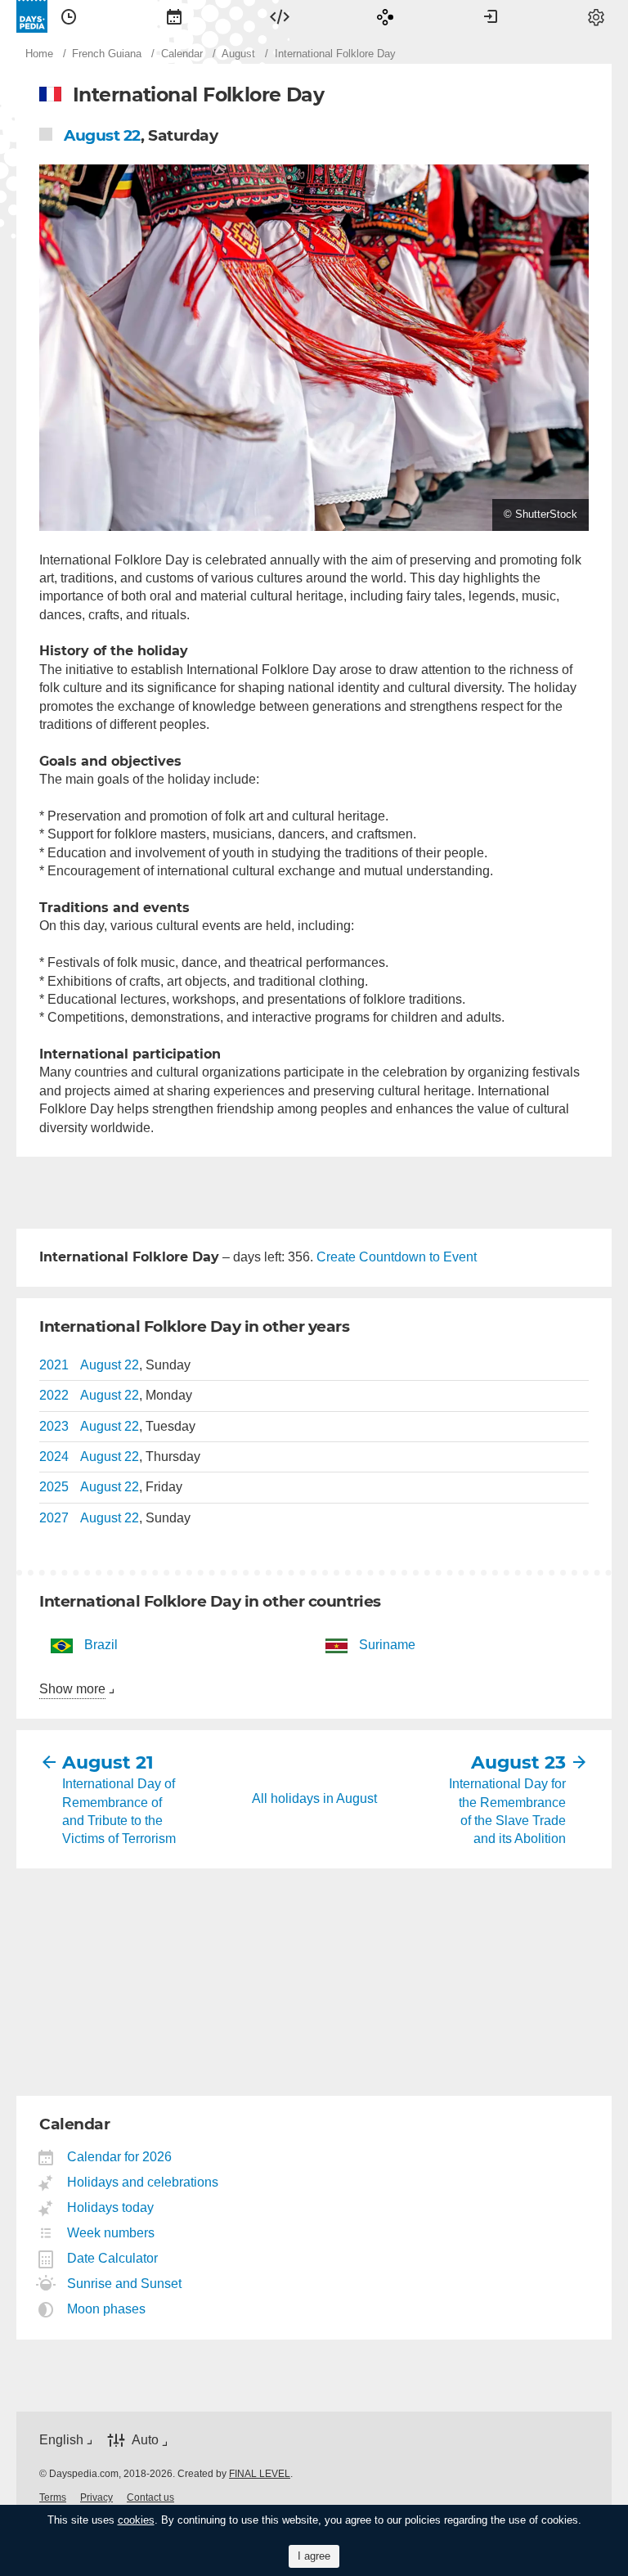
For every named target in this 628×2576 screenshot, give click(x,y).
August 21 (108, 1762)
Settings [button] (596, 16)
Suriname (387, 1645)
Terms (53, 2497)
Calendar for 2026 (120, 2157)
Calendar (174, 16)
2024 (54, 1457)
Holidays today (111, 2207)
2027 (54, 1518)
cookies (136, 2520)
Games (385, 16)
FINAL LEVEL (260, 2474)
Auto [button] (145, 2440)
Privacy (96, 2497)
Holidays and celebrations (143, 2182)
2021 (54, 1365)
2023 (54, 1426)
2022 (54, 1395)
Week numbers (111, 2233)
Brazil (101, 1645)
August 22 (102, 135)
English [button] (61, 2440)
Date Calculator (113, 2258)
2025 (54, 1487)
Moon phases (107, 2309)
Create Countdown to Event (397, 1257)
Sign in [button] (491, 16)
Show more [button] (72, 1689)
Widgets (280, 16)
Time (69, 16)
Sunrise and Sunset (125, 2284)
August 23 (518, 1762)
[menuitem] (69, 16)
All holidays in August (314, 1798)
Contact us (150, 2497)
